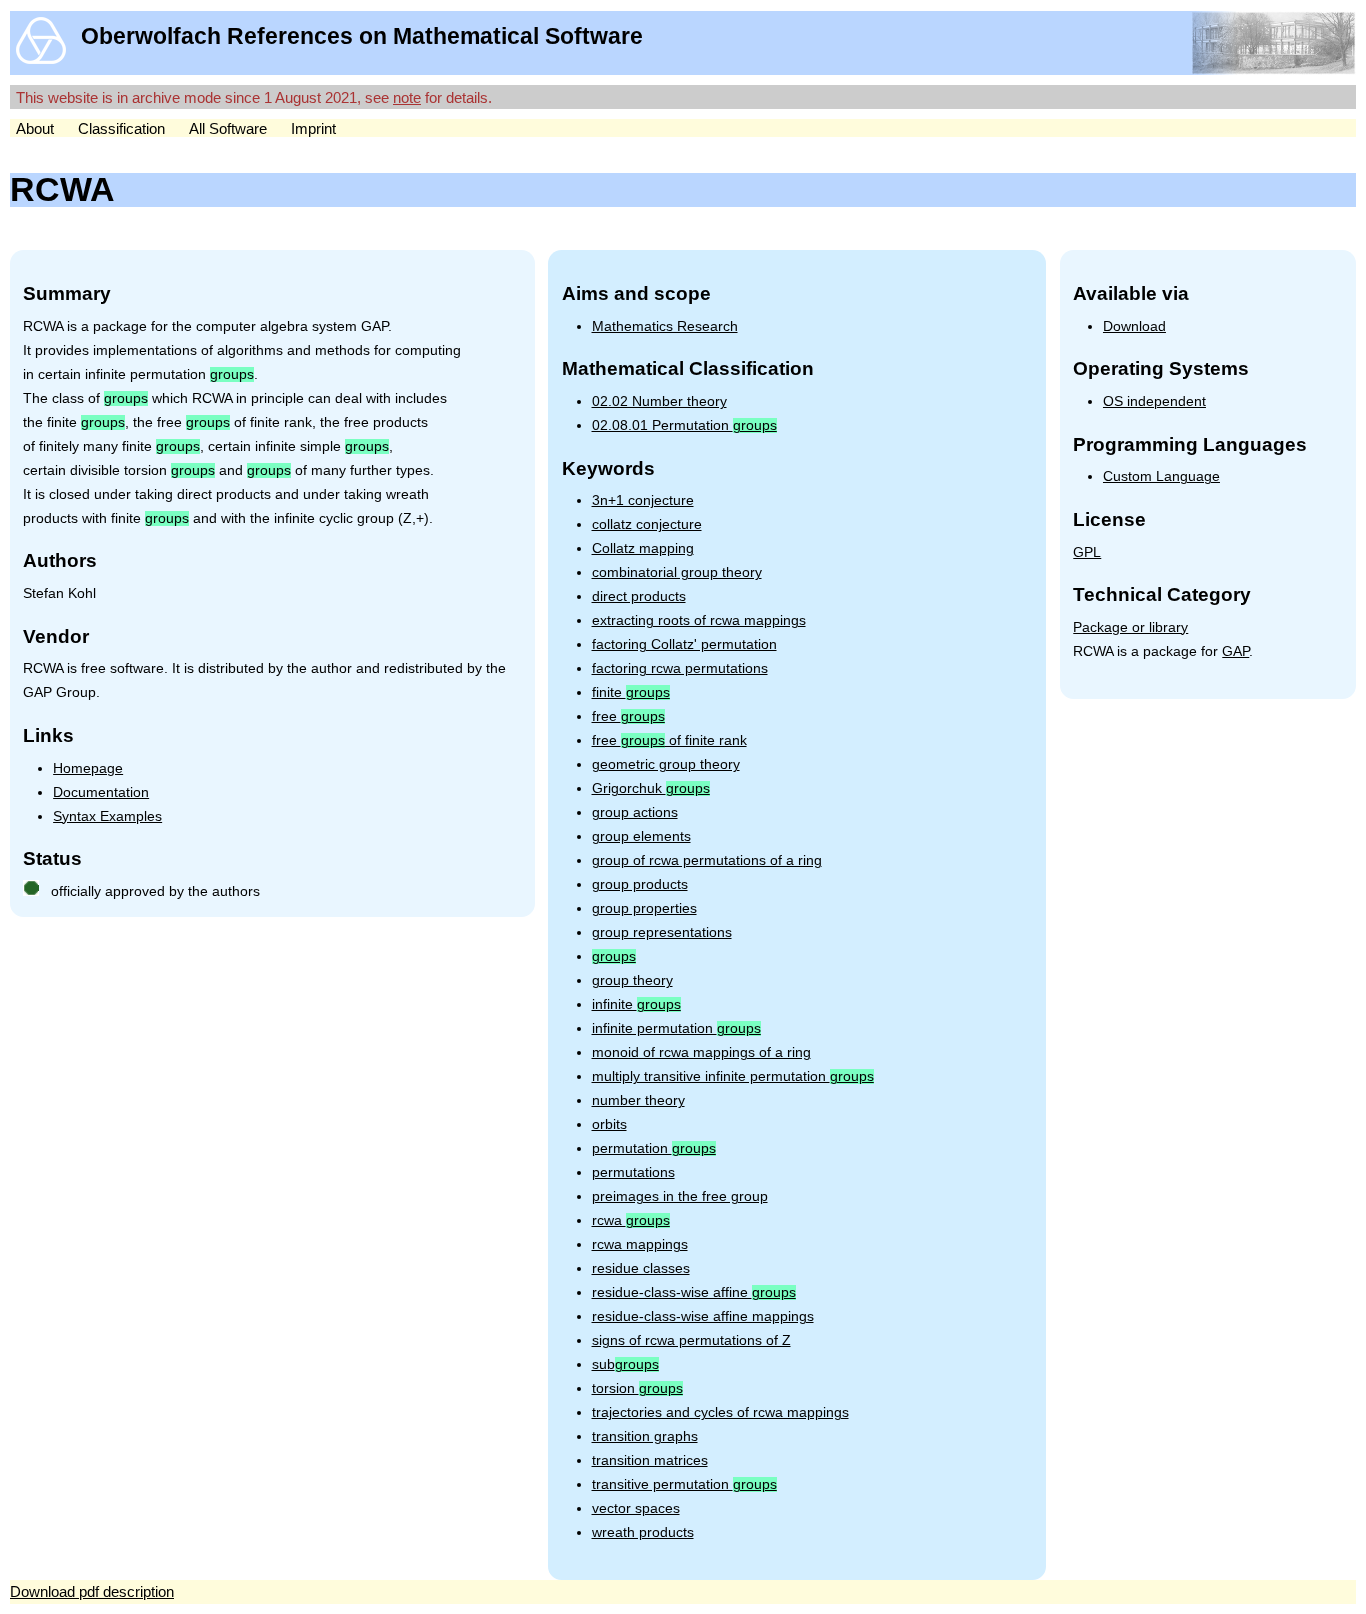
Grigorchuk (651, 788)
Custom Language (1161, 476)
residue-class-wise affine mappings (703, 1316)
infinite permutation (676, 1028)
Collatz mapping (643, 548)
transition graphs (645, 1436)
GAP (1235, 651)
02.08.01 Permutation (684, 425)
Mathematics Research (665, 326)
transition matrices (650, 1460)
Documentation (101, 792)
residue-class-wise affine (694, 1292)
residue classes (641, 1268)
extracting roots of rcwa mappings (699, 620)
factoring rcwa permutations (680, 668)
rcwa (631, 1220)
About (35, 128)
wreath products (643, 1532)
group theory (632, 980)
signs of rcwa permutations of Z (691, 1340)
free (628, 716)
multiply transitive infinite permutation (733, 1076)
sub (625, 1364)
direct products (639, 596)
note (407, 97)
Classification (121, 128)
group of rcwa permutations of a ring (707, 860)
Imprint (313, 128)
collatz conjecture (647, 524)
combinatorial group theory (677, 572)
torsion (637, 1388)
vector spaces (636, 1508)
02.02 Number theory (659, 401)
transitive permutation (684, 1484)
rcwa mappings (640, 1244)
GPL (1087, 552)
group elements (641, 836)
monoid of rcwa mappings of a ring (701, 1052)
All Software (228, 128)
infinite (636, 1004)
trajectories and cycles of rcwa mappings (720, 1412)
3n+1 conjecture (643, 500)
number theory (638, 1100)
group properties (644, 908)
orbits (609, 1124)
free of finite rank (669, 740)
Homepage (88, 768)
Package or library (1130, 627)
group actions (635, 812)
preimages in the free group (680, 1196)
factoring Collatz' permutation (684, 644)
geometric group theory (666, 764)
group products (640, 884)
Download (1134, 326)
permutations (633, 1172)
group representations (662, 932)
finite (631, 692)
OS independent (1154, 401)
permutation (654, 1148)
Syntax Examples (107, 816)
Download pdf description (92, 1591)
